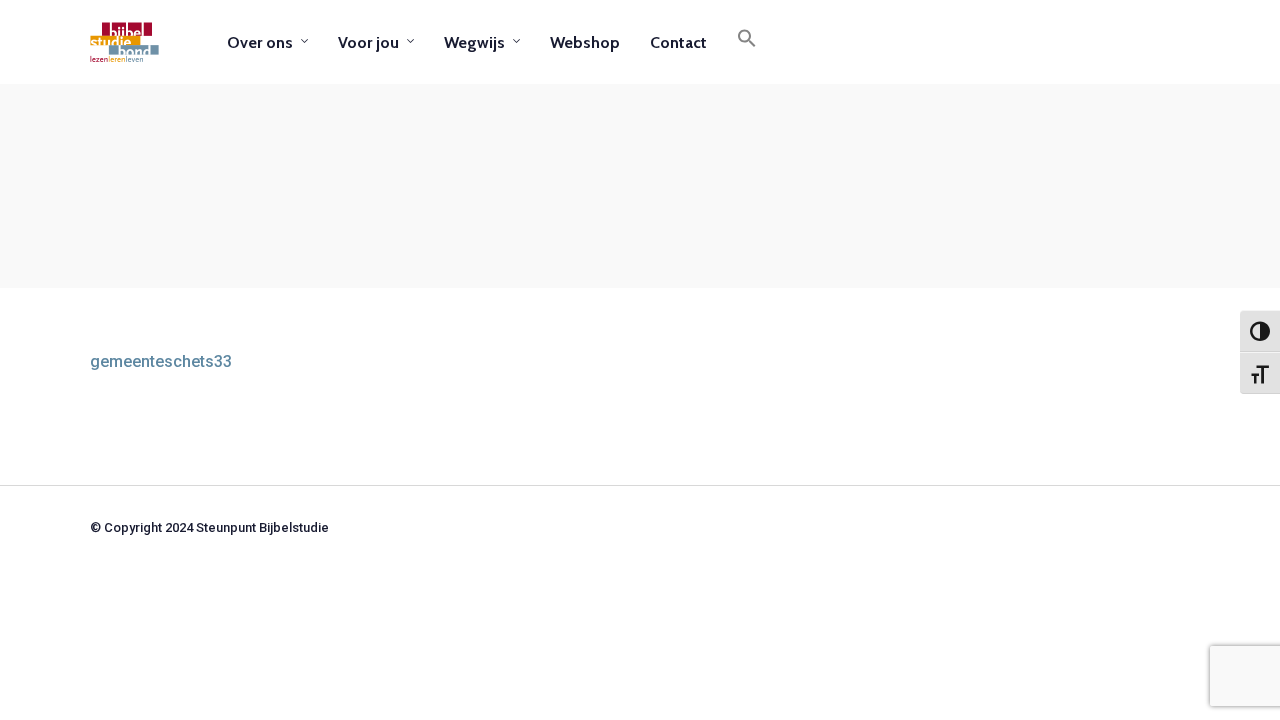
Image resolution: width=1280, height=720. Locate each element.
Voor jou (368, 42)
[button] (747, 42)
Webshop (585, 42)
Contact (678, 42)
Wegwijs (474, 42)
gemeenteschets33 (161, 361)
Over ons (260, 42)
